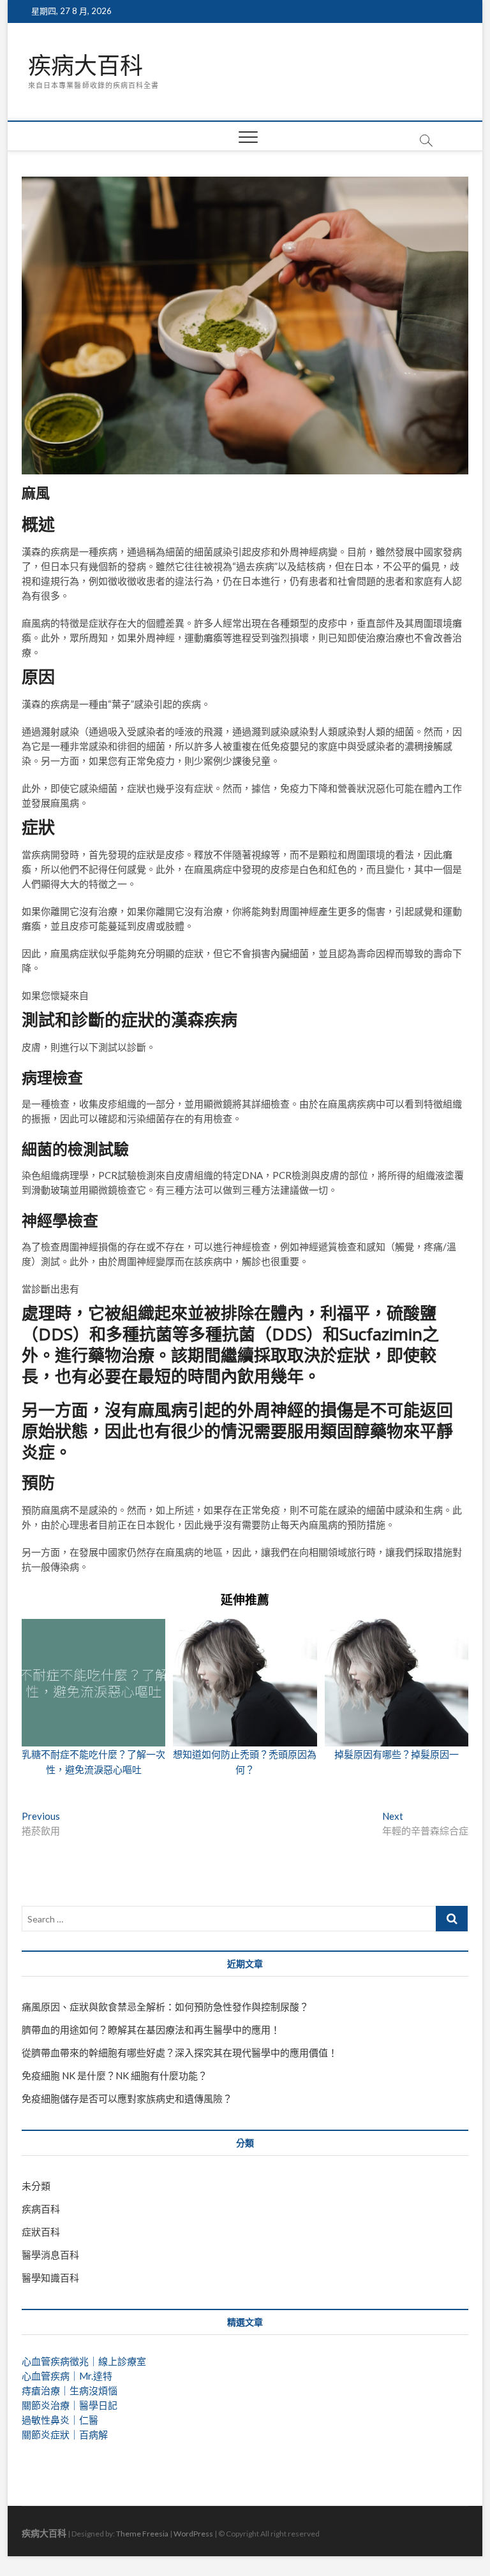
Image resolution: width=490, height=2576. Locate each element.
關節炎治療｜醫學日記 (70, 2405)
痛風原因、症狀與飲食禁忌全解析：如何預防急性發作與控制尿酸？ (165, 2007)
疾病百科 (41, 2209)
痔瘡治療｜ (46, 2390)
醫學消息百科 (50, 2255)
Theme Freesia (142, 2534)
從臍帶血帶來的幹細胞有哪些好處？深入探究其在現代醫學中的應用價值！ (180, 2053)
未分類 (36, 2186)
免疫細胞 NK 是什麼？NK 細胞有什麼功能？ (115, 2075)
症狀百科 (41, 2232)
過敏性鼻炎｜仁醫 (60, 2420)
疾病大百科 (85, 66)
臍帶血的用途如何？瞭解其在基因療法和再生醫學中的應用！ (151, 2030)
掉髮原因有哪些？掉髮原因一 (397, 1754)
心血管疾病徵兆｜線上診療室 (84, 2361)
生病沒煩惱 (93, 2390)
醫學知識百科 (50, 2278)
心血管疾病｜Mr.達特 (67, 2376)
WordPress (193, 2534)
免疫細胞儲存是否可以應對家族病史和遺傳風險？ (127, 2098)
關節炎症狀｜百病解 (65, 2434)
